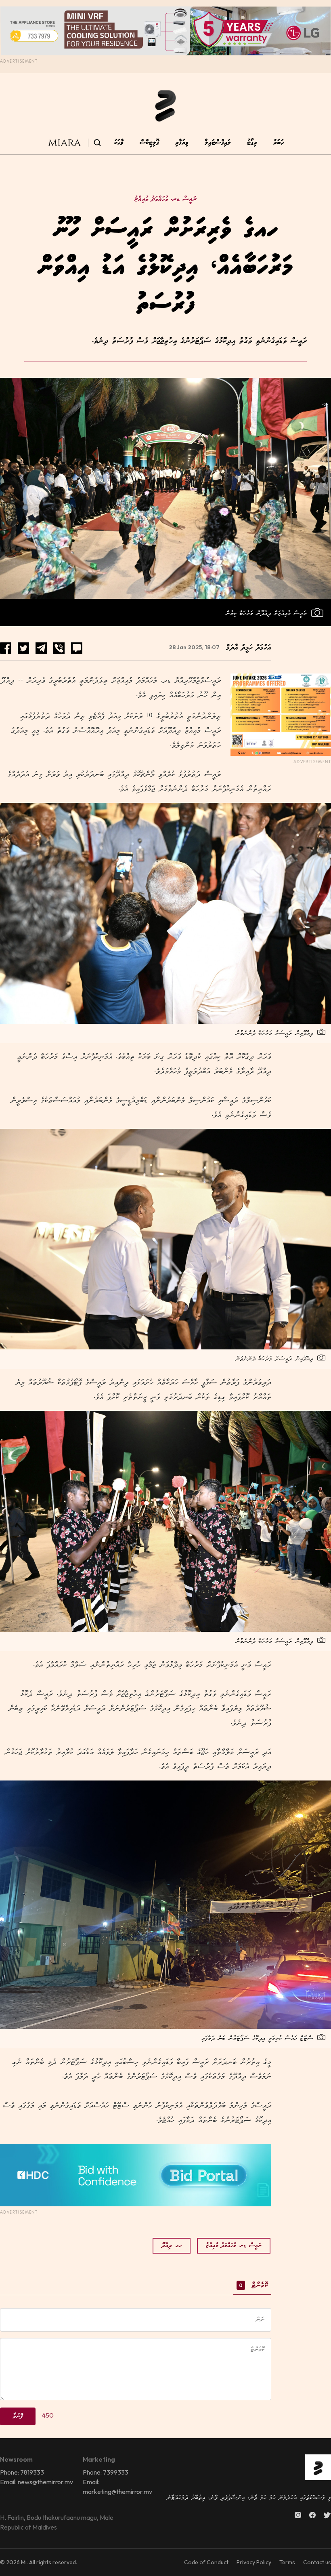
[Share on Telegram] (41, 648)
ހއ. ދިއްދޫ (172, 2246)
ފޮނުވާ (18, 2416)
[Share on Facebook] (6, 648)
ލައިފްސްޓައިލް (218, 143)
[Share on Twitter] (23, 648)
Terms (287, 2562)
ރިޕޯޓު (252, 143)
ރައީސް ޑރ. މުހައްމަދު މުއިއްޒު (165, 199)
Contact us (317, 2562)
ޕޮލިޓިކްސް (149, 143)
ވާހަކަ (119, 143)
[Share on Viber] (59, 648)
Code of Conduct (206, 2562)
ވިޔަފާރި (182, 143)
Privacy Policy (254, 2562)
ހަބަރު (279, 143)
